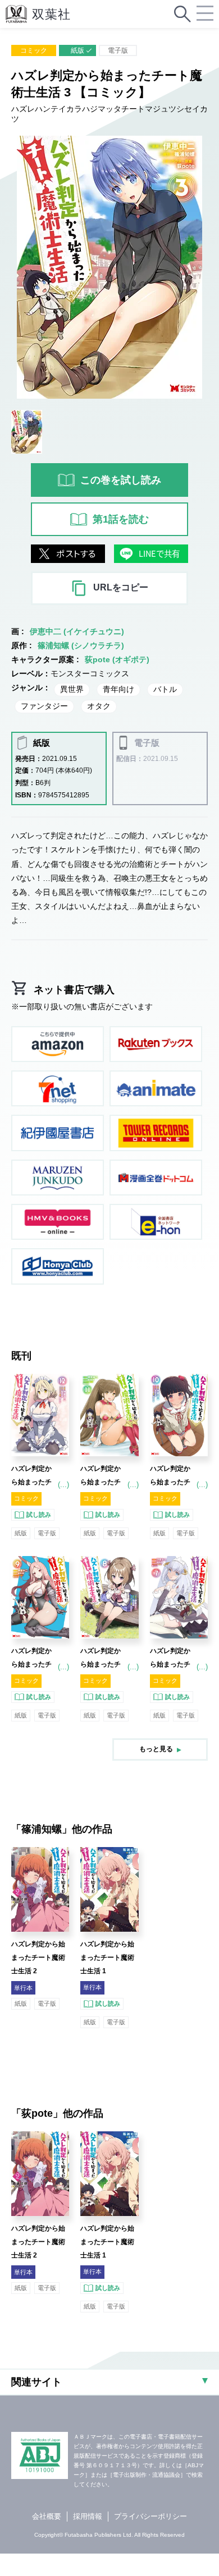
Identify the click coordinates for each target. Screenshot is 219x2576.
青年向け (118, 689)
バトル (165, 689)
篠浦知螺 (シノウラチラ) (81, 645)
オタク (99, 706)
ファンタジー (44, 706)
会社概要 (47, 2516)
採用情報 (88, 2516)
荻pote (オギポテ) (117, 659)
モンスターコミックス (90, 673)
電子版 (118, 50)
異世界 (72, 689)
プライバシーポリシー (150, 2516)
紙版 (77, 50)
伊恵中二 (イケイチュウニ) (77, 631)
